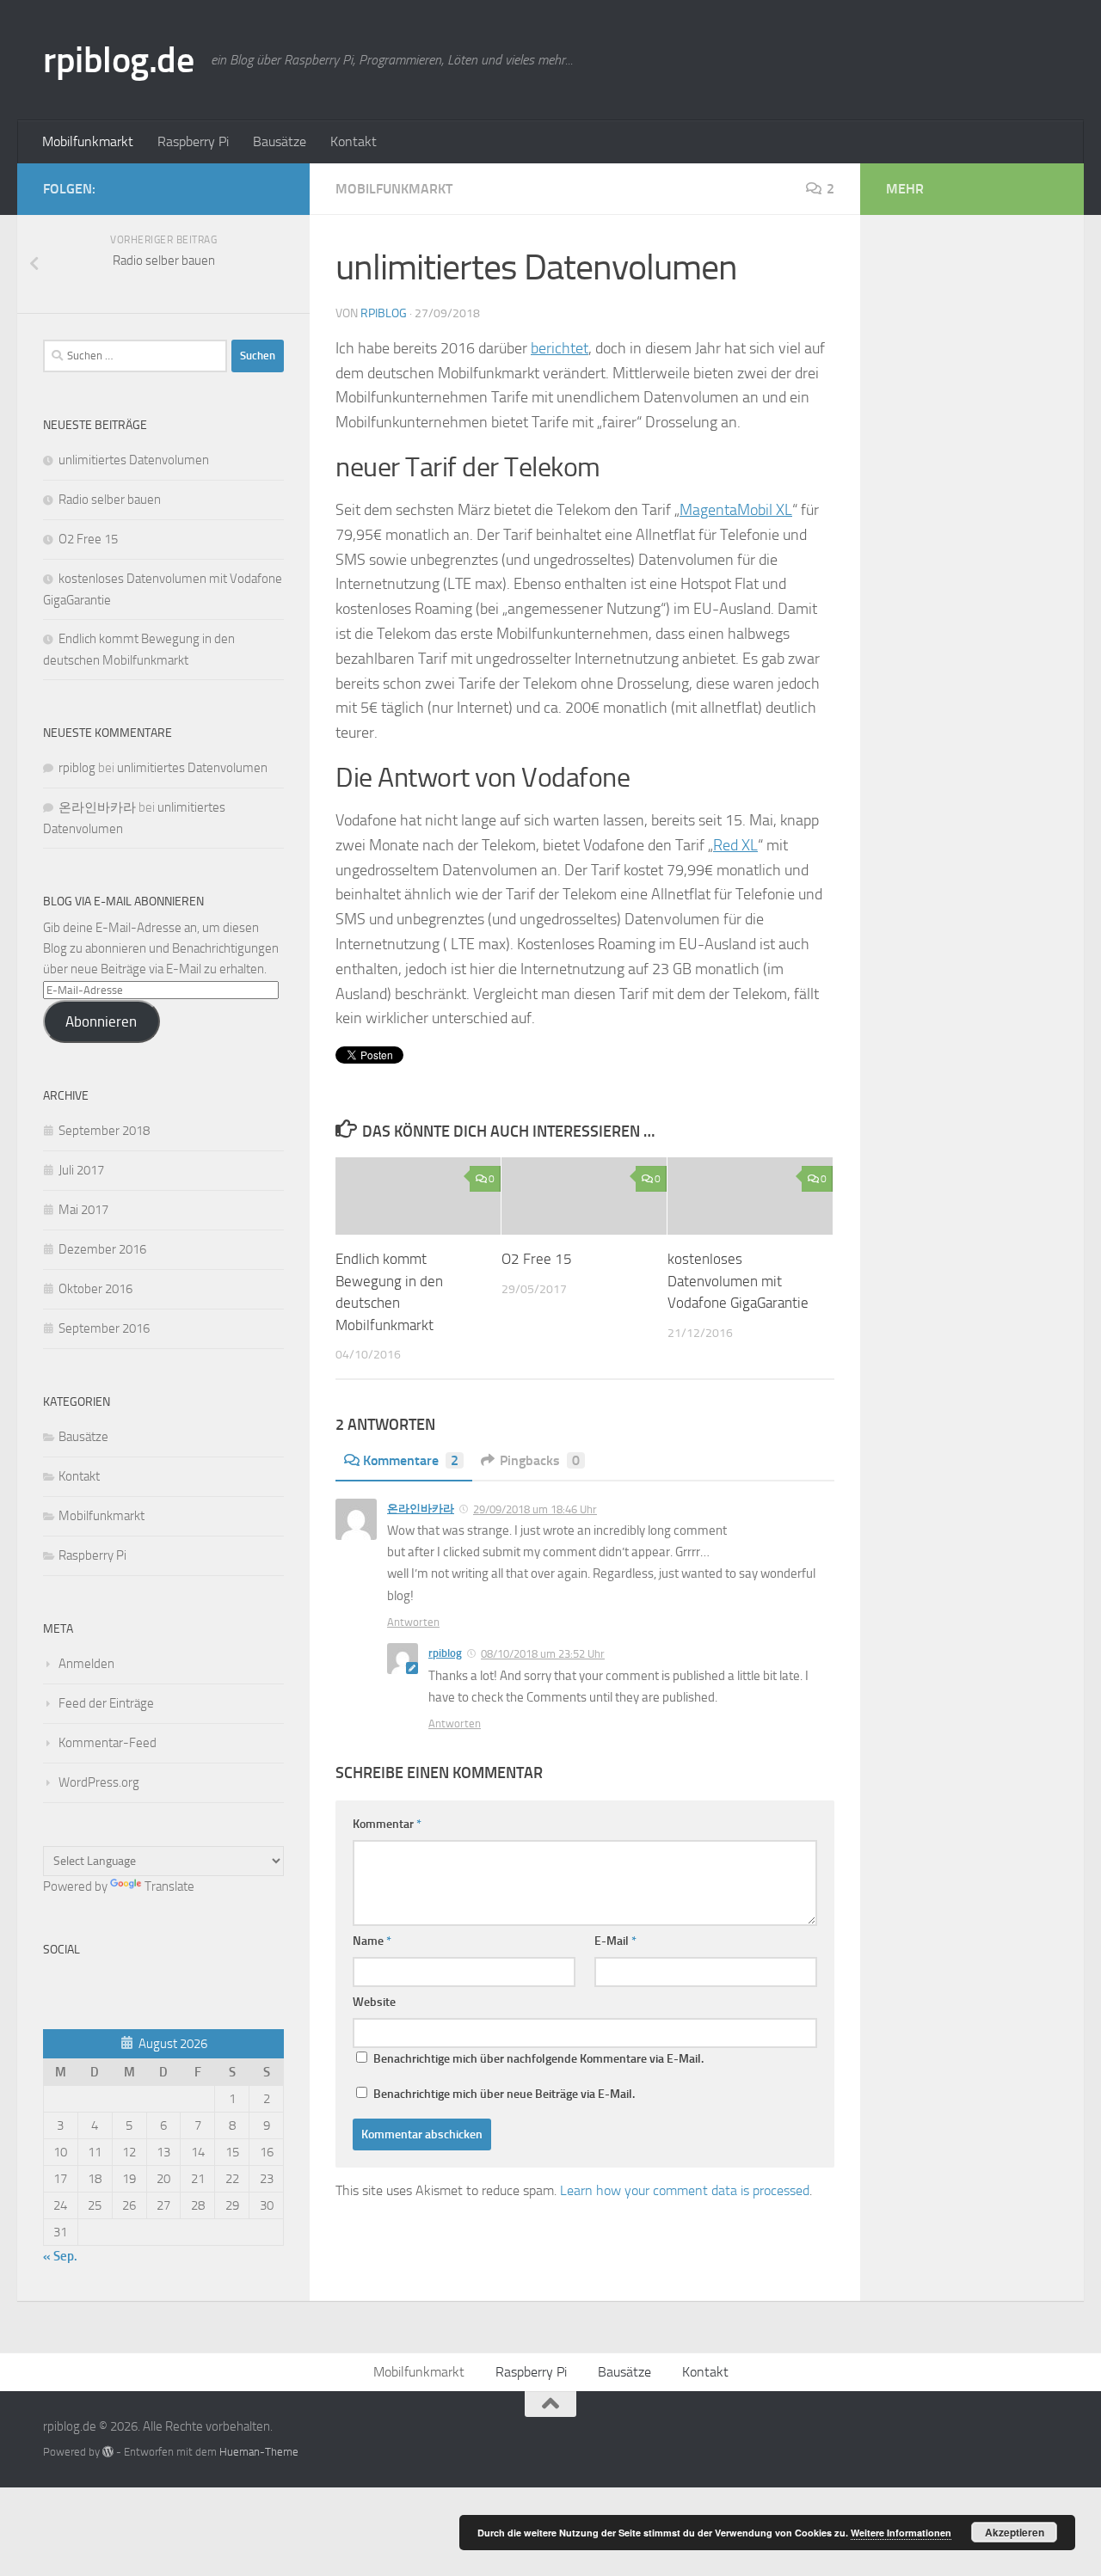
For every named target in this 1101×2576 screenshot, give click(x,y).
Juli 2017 (81, 1170)
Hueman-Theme (259, 2452)
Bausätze (280, 141)
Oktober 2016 (95, 1289)
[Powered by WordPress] (108, 2452)
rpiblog (384, 313)
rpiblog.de (118, 60)
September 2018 (104, 1131)
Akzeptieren (1015, 2532)
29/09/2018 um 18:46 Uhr (535, 1509)
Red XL (735, 845)
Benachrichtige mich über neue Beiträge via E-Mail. (504, 2094)
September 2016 (104, 1328)
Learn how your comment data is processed (685, 2190)
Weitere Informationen (901, 2533)
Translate (169, 1886)
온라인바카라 (421, 1509)
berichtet (560, 348)
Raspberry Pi (193, 141)
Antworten (413, 1622)
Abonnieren (101, 1021)
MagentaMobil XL (736, 510)
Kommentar (387, 1824)
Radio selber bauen (110, 500)
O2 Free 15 (537, 1259)
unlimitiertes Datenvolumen (134, 460)
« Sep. (60, 2256)
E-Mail (615, 1941)
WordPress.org (99, 1782)
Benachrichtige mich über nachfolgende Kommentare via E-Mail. (538, 2059)
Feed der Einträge (106, 1703)
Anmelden (86, 1664)
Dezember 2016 (102, 1249)
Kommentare (411, 1460)
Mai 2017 (83, 1210)
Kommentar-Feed (108, 1743)
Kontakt (354, 141)
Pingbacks (540, 1460)
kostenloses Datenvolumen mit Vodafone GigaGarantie (738, 1281)
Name (372, 1941)
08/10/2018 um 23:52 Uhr (543, 1654)
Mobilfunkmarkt (88, 141)
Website (374, 2002)
